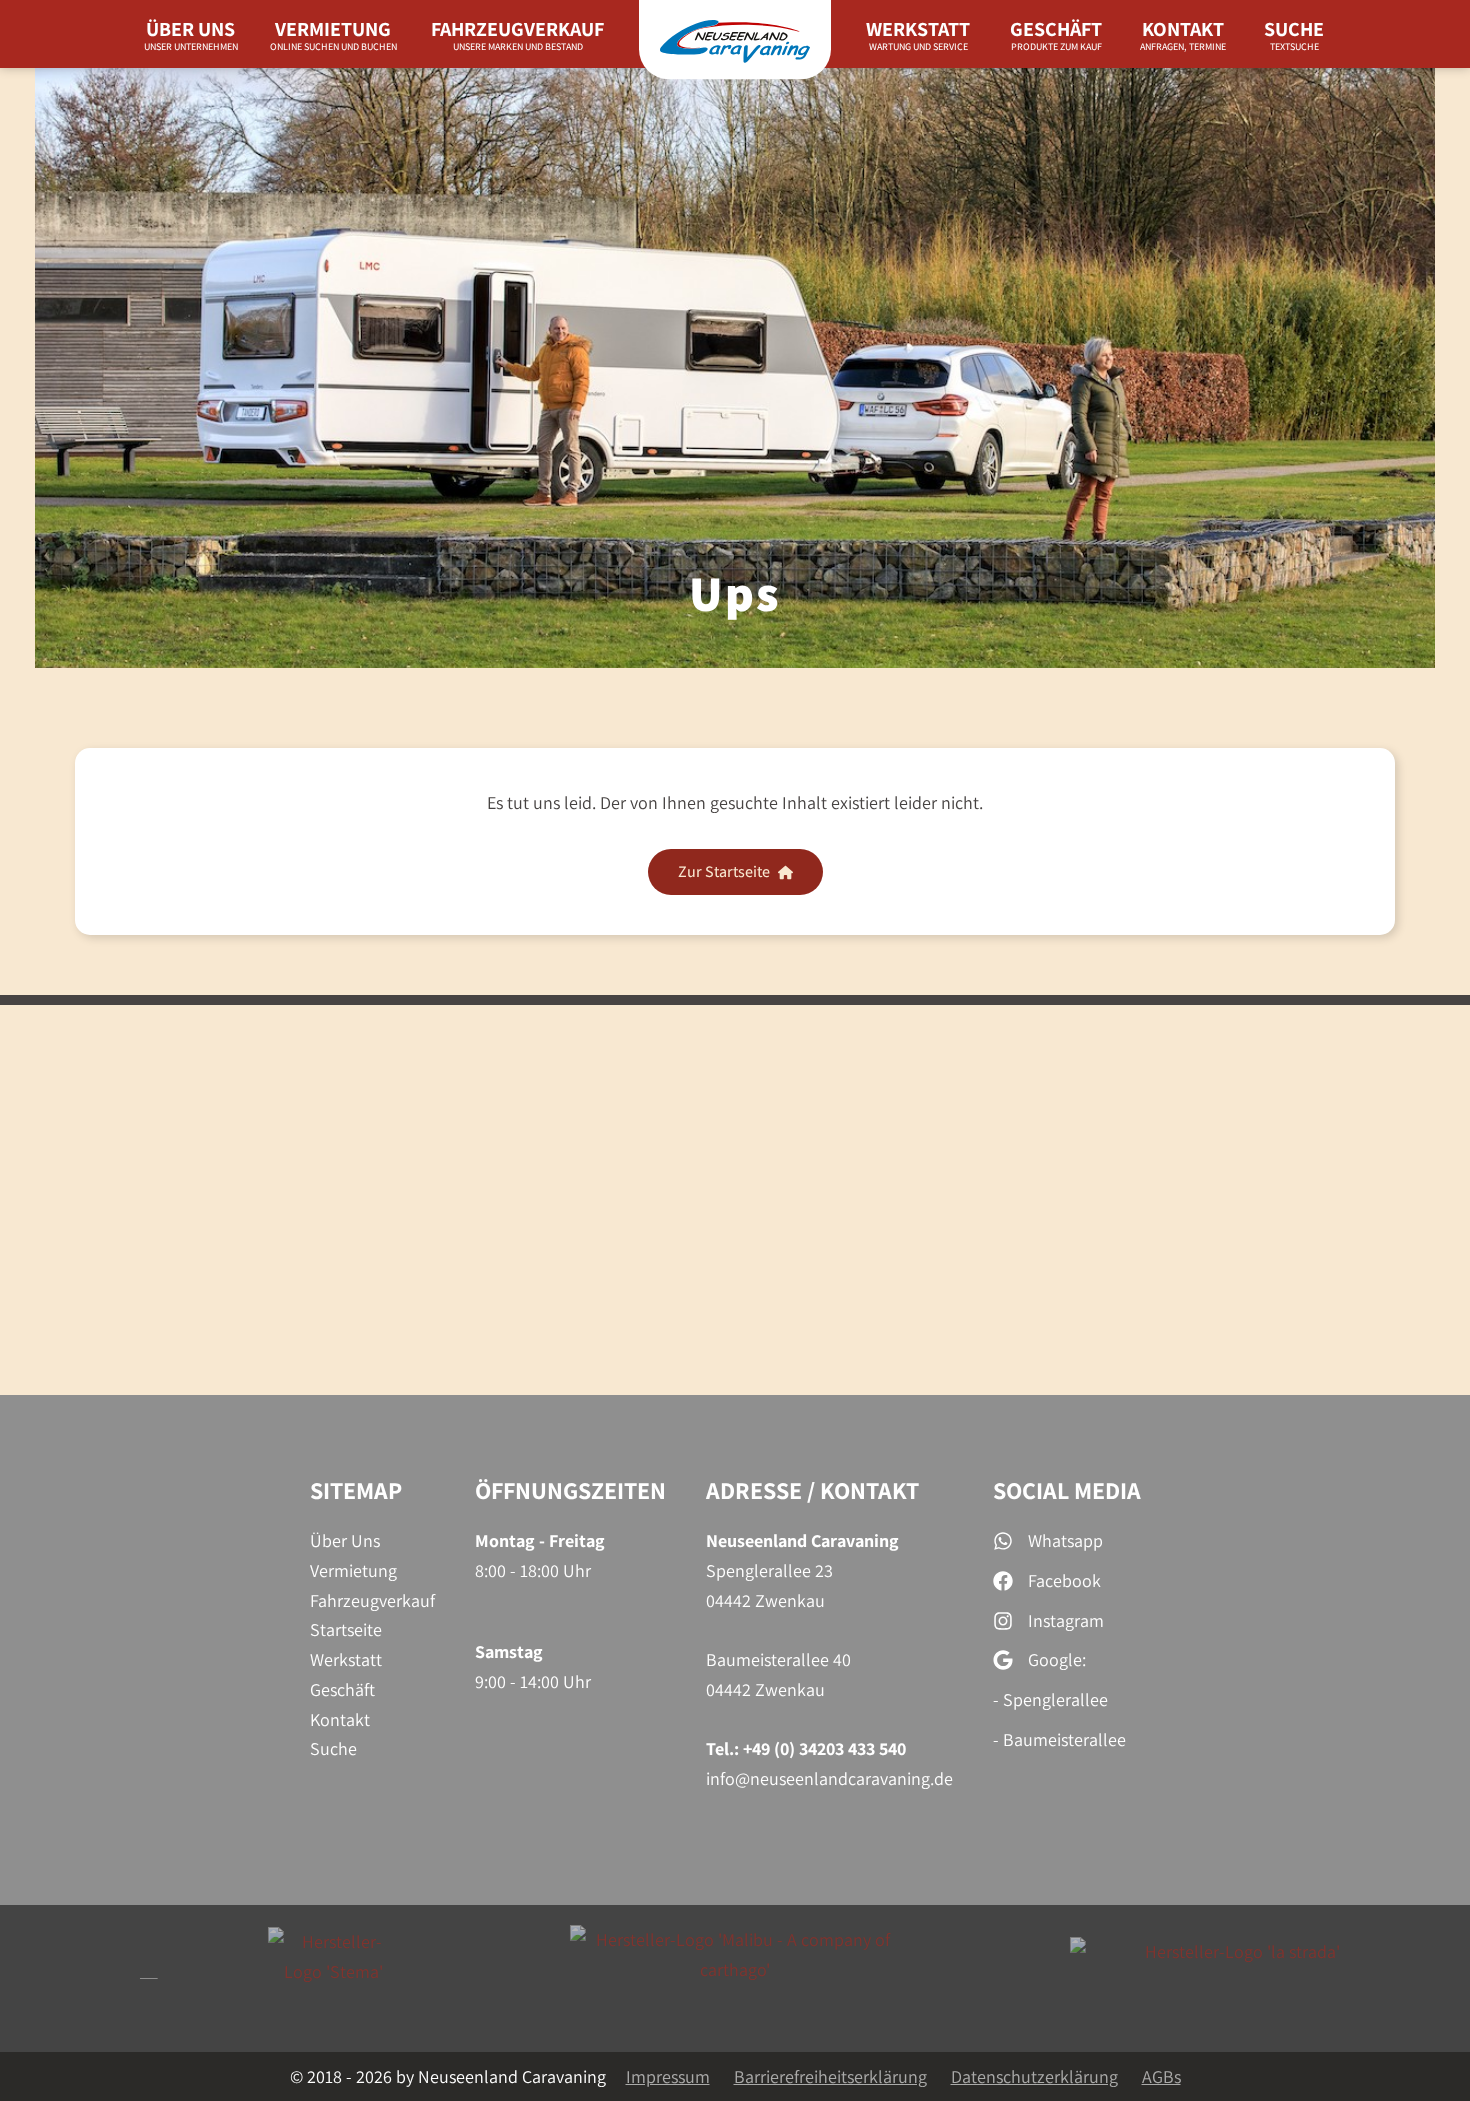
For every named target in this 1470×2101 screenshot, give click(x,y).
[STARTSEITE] (735, 34)
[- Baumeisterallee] (1059, 1740)
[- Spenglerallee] (1050, 1700)
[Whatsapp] (1048, 1541)
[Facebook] (1047, 1581)
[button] (735, 872)
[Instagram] (1048, 1621)
